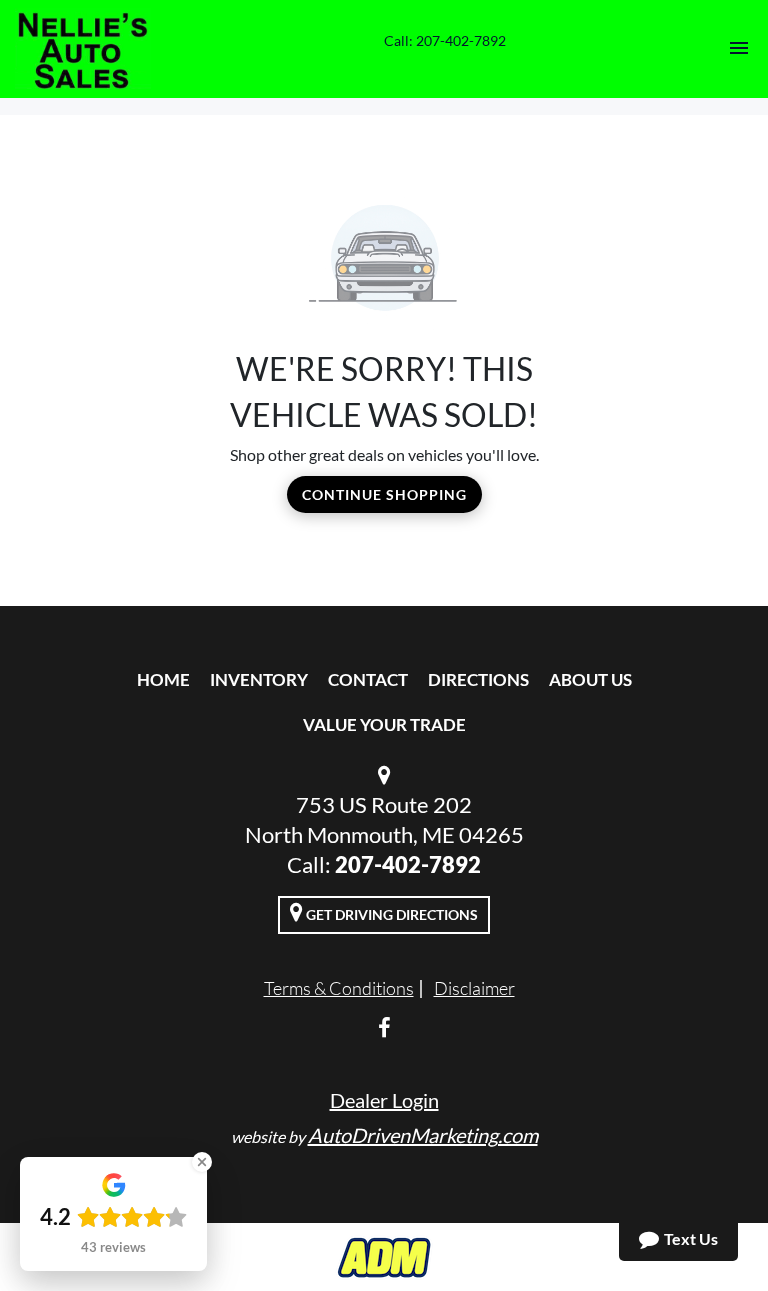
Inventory (259, 679)
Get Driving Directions (390, 914)
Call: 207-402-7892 (445, 40)
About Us (590, 679)
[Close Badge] (202, 1162)
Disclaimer (474, 988)
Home (163, 679)
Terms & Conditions (339, 988)
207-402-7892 (408, 864)
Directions (478, 679)
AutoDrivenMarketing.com (423, 1135)
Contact (368, 679)
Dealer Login (384, 1100)
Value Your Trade (384, 724)
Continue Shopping (384, 494)
